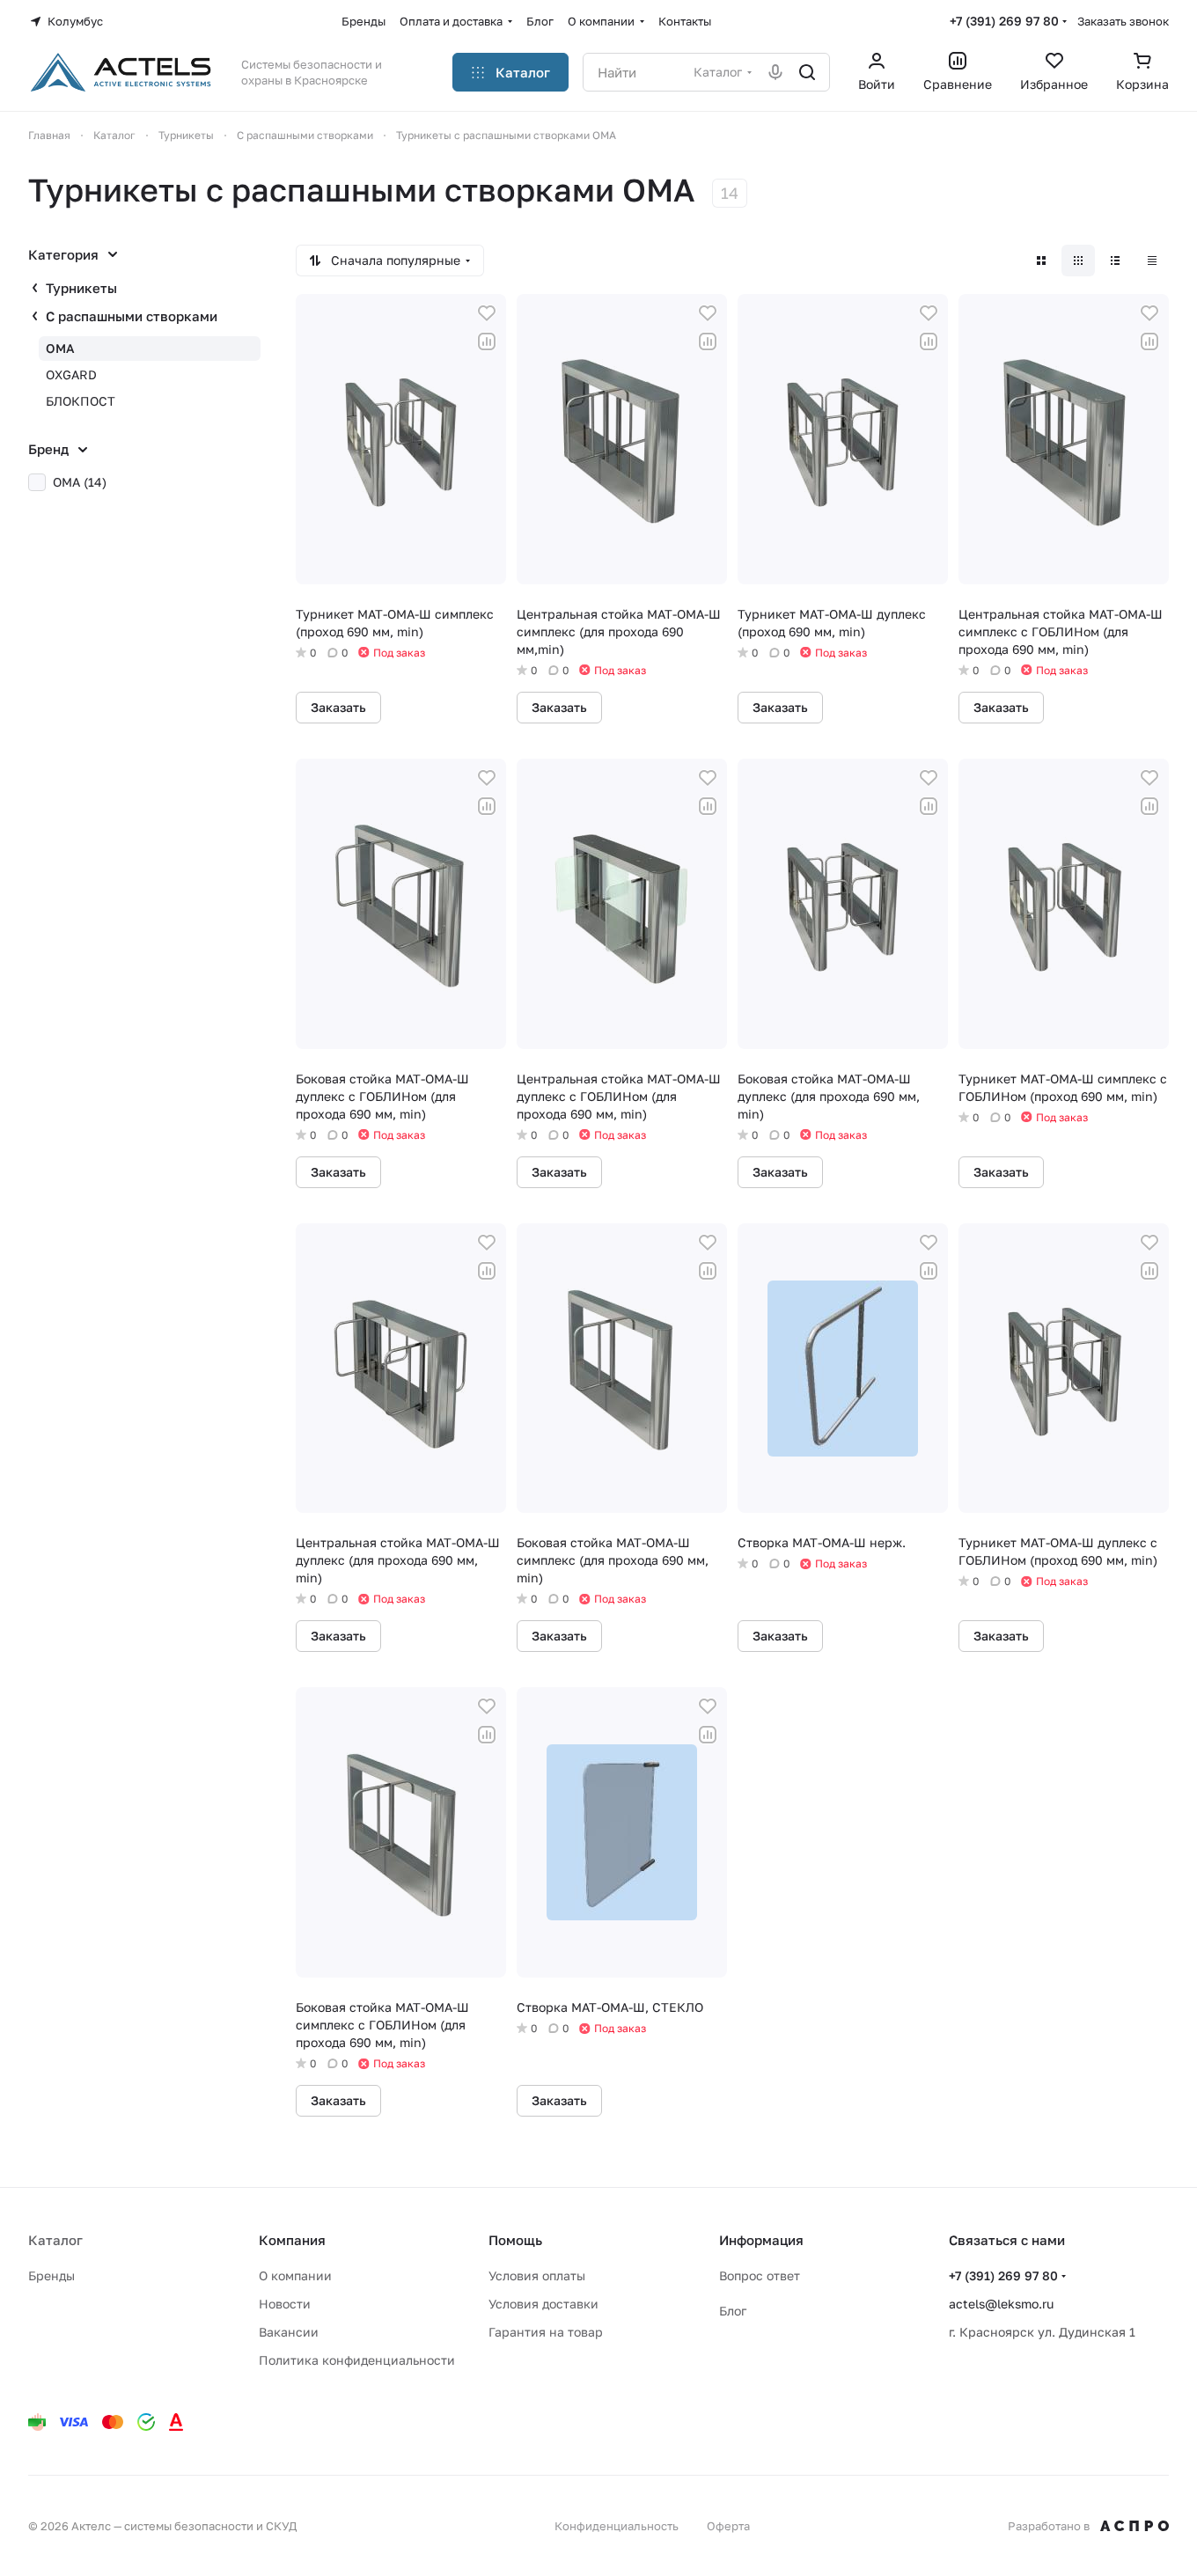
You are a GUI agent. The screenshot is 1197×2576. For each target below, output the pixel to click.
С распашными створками (132, 316)
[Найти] (807, 72)
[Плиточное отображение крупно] (1041, 261)
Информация (761, 2240)
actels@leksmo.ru (1001, 2304)
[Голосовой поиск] (775, 72)
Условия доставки (543, 2304)
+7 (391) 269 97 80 (1004, 21)
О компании (295, 2275)
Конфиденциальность (617, 2526)
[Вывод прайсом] (1152, 261)
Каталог (55, 2240)
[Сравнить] (487, 341)
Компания (292, 2240)
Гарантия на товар (546, 2332)
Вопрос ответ (760, 2275)
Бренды (51, 2275)
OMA (60, 348)
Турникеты (81, 288)
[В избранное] (487, 313)
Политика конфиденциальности (357, 2360)
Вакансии (289, 2332)
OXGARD (71, 374)
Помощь (515, 2240)
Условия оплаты (537, 2275)
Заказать (338, 707)
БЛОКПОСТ (81, 401)
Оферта (728, 2526)
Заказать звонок (1123, 21)
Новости (285, 2304)
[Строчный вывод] (1115, 261)
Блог (733, 2311)
